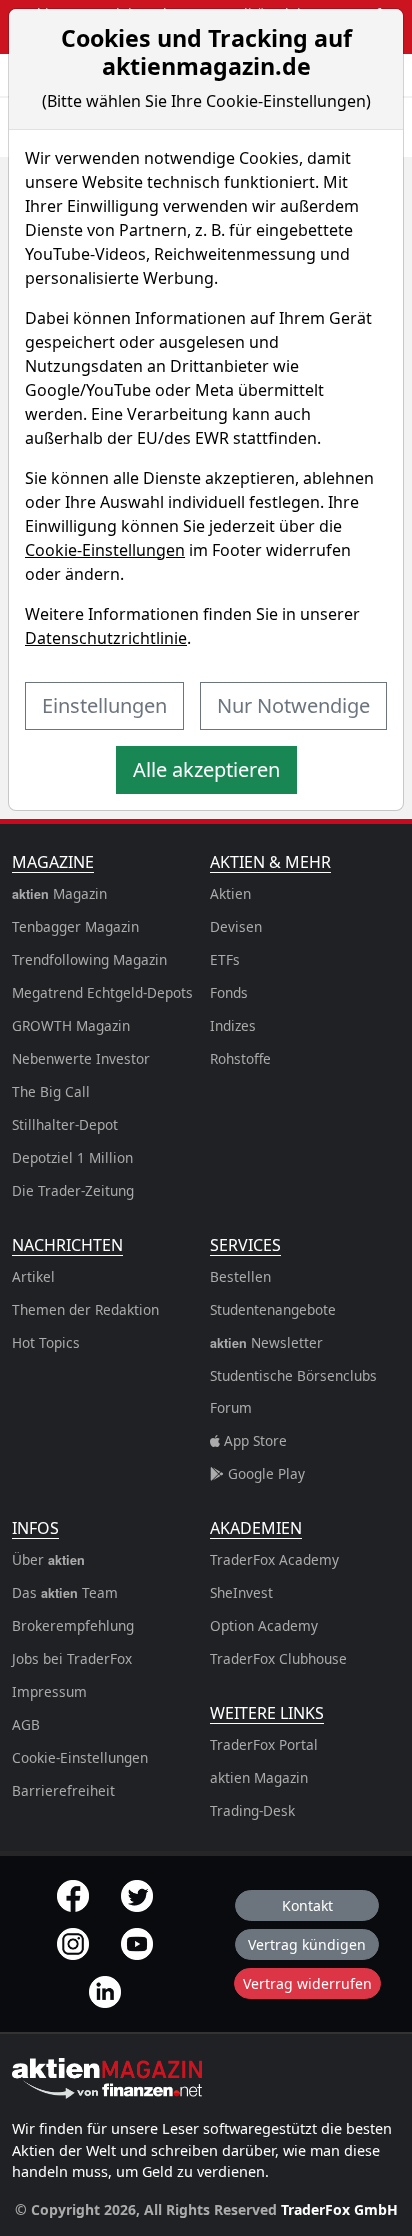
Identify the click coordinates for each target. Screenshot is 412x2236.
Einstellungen (104, 705)
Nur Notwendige (293, 705)
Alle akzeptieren (206, 769)
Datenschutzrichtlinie (106, 638)
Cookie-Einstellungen (105, 550)
